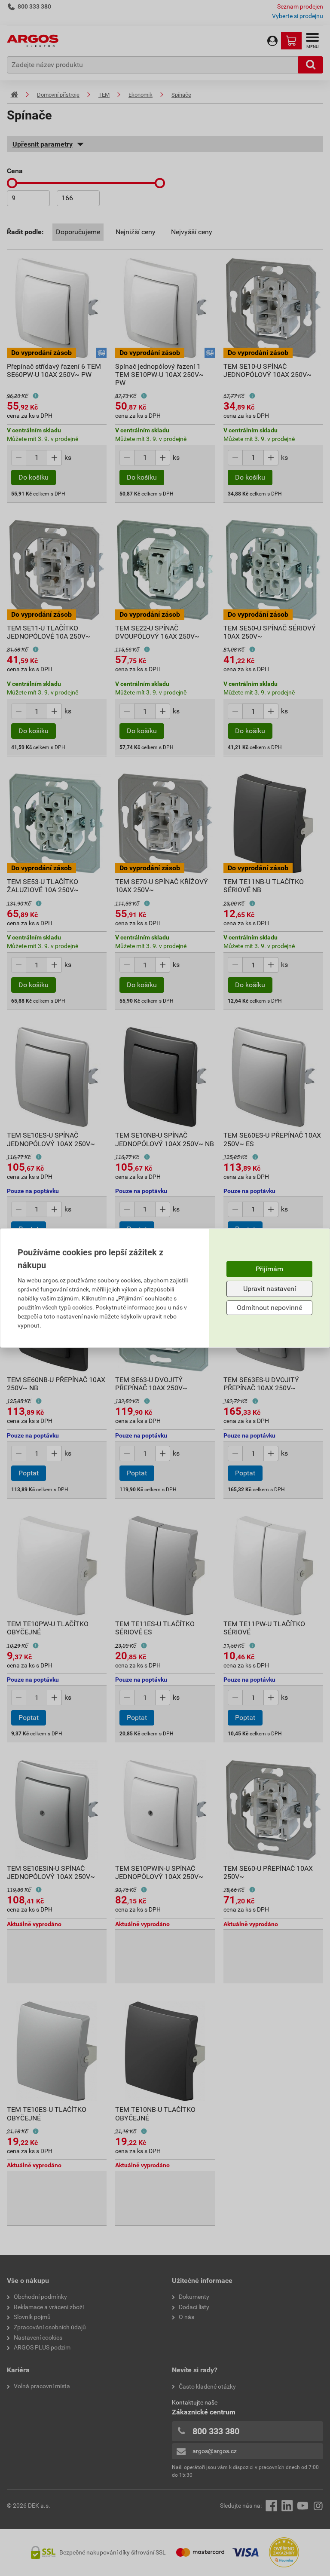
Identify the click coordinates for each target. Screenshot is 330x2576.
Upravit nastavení (270, 1289)
